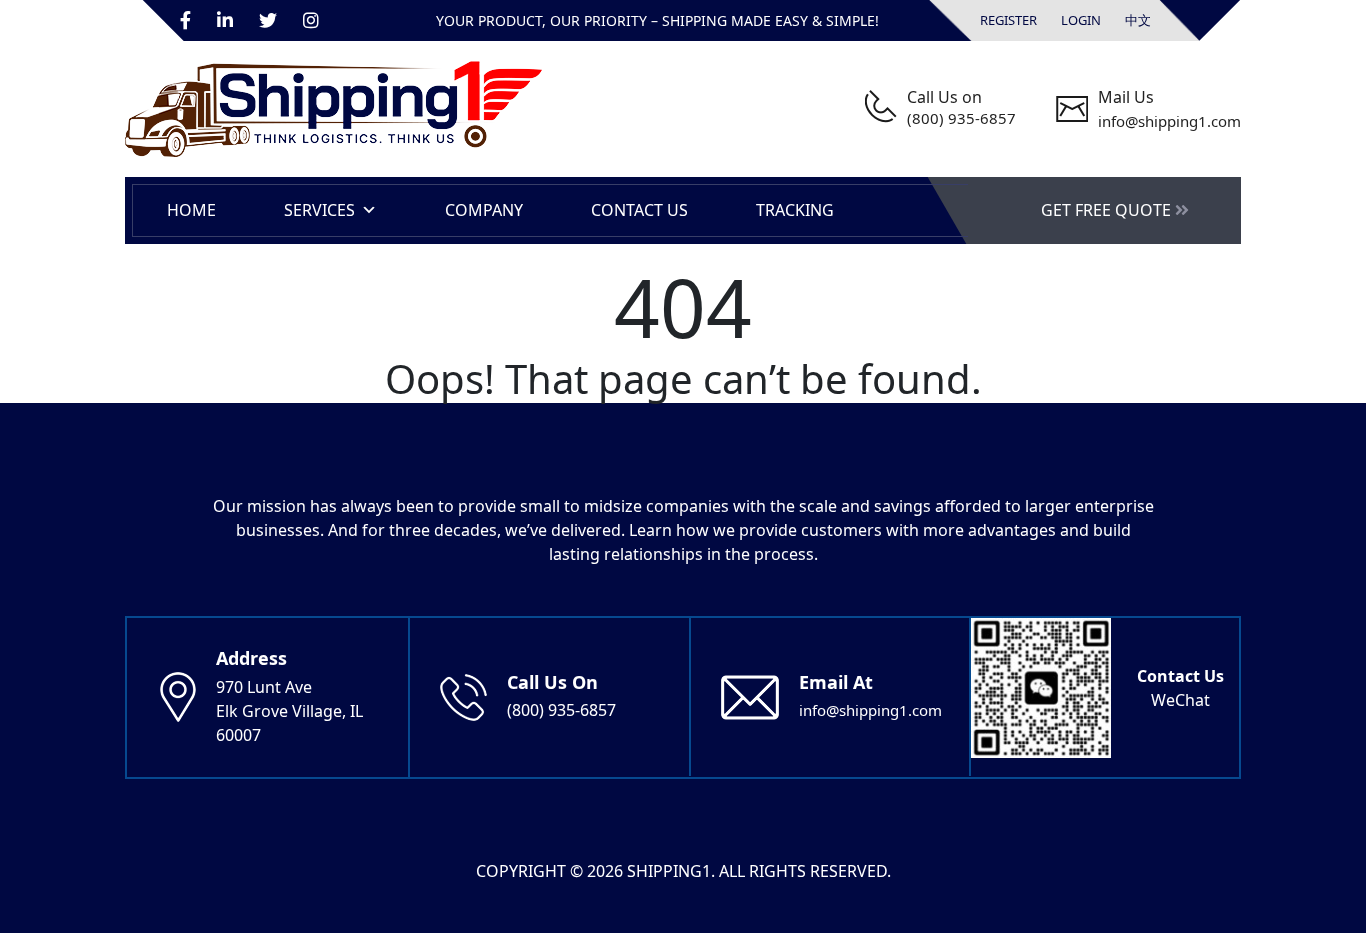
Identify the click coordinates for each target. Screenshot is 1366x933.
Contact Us (639, 210)
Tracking (795, 210)
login (1081, 20)
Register (1008, 20)
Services (319, 210)
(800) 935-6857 (961, 118)
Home (191, 210)
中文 (1138, 20)
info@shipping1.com (1169, 121)
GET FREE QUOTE (1108, 210)
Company (484, 210)
